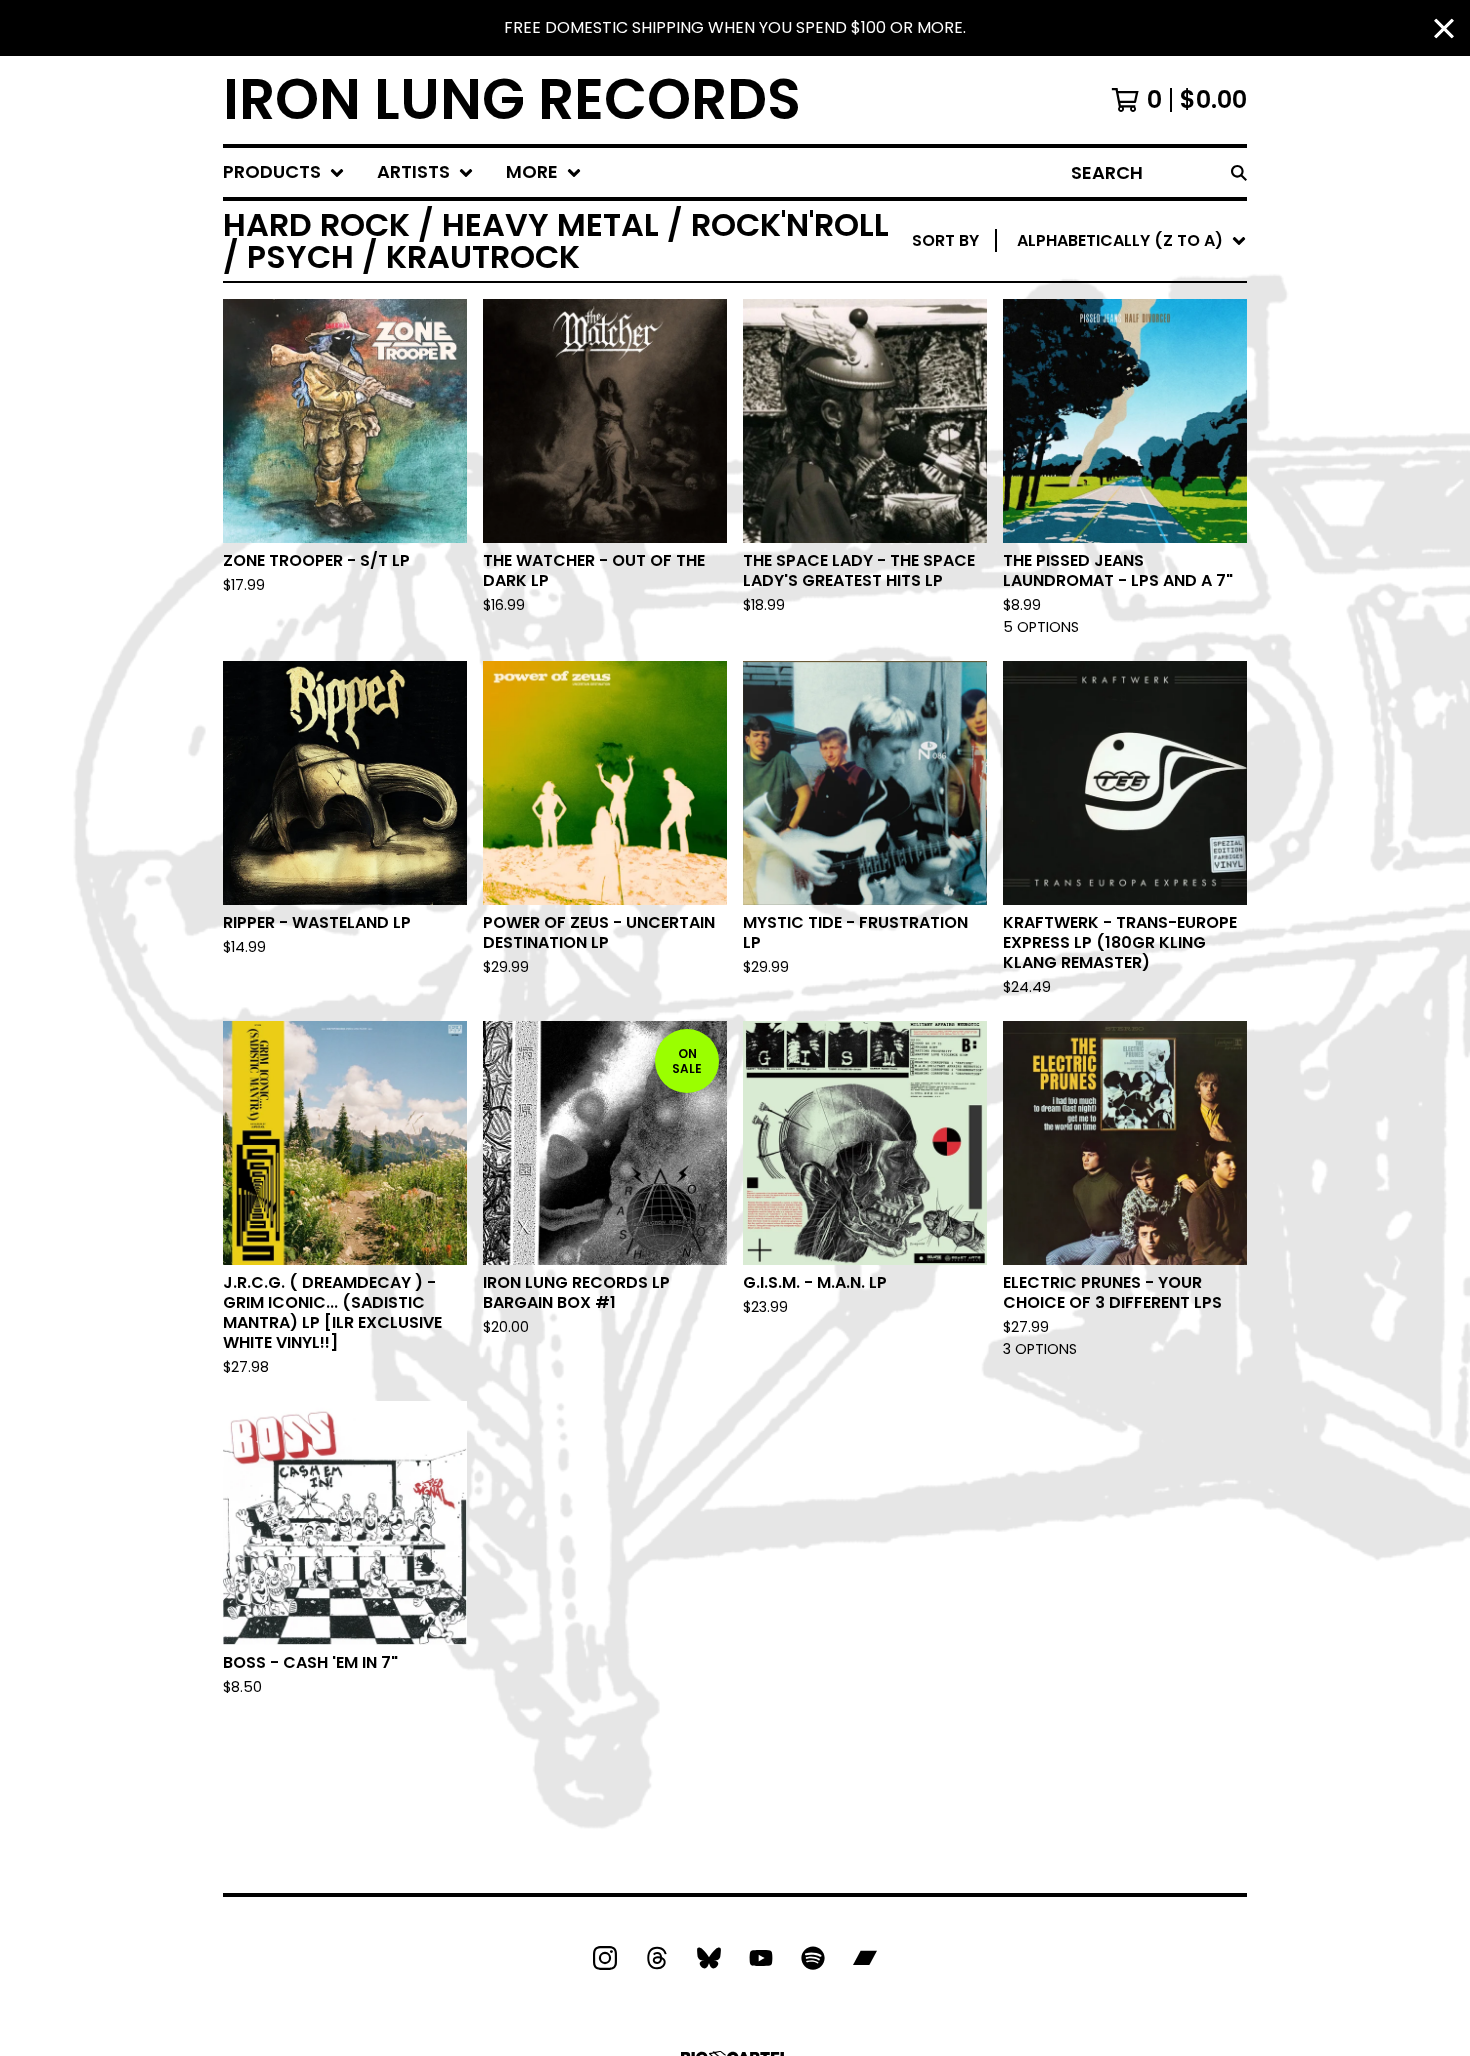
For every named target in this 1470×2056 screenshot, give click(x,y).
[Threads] (657, 1958)
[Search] (1239, 172)
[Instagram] (605, 1958)
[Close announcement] (1444, 28)
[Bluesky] (709, 1958)
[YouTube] (761, 1958)
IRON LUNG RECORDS (512, 100)
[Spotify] (813, 1958)
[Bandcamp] (865, 1958)
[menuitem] (284, 172)
